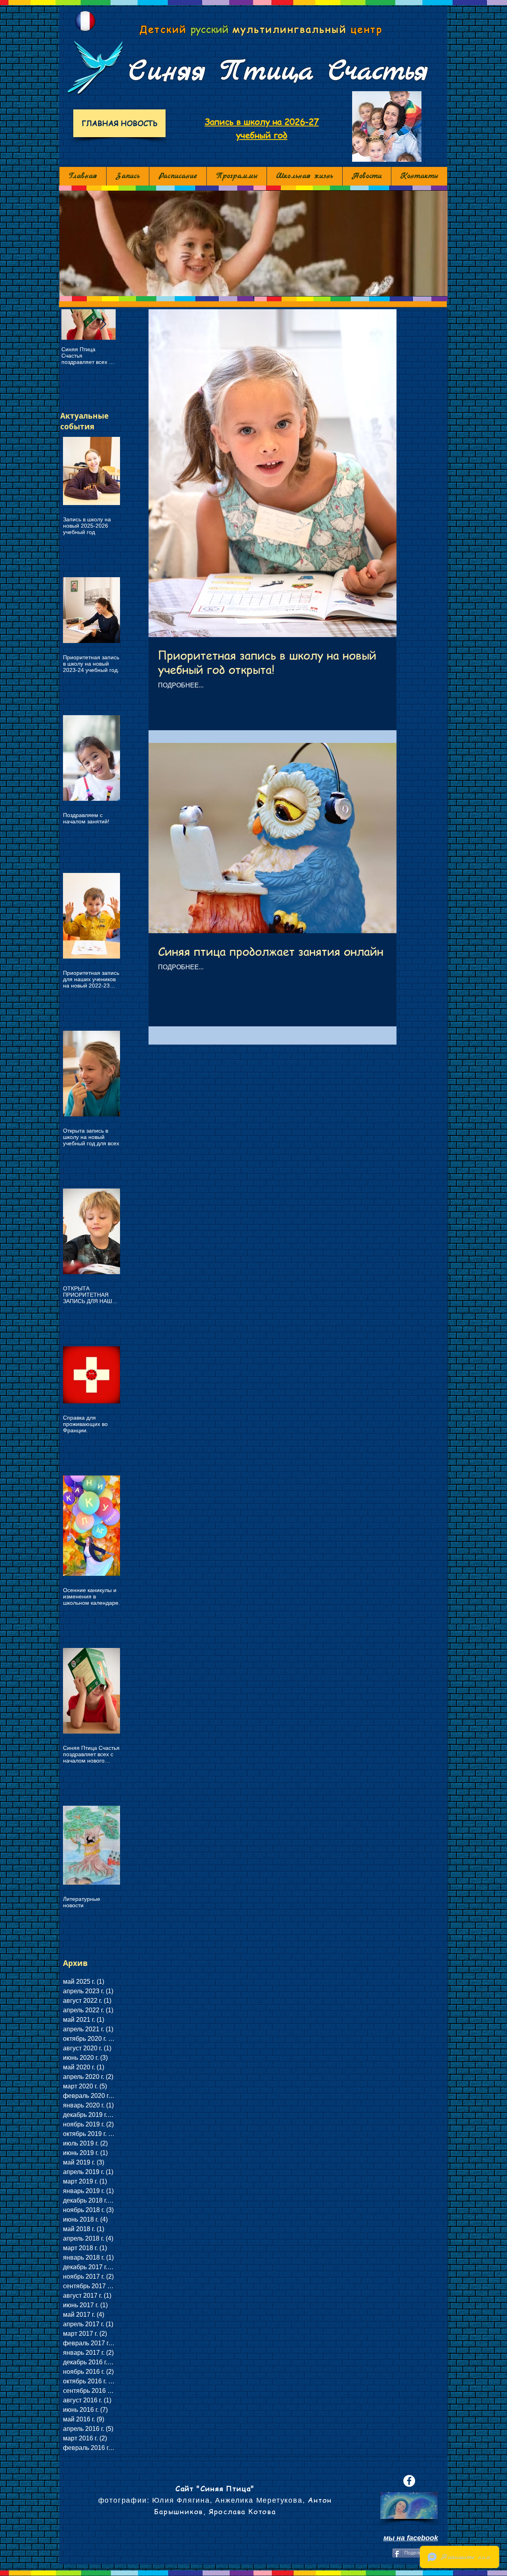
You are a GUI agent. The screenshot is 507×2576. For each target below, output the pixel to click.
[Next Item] (103, 324)
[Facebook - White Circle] (409, 2481)
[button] (253, 243)
